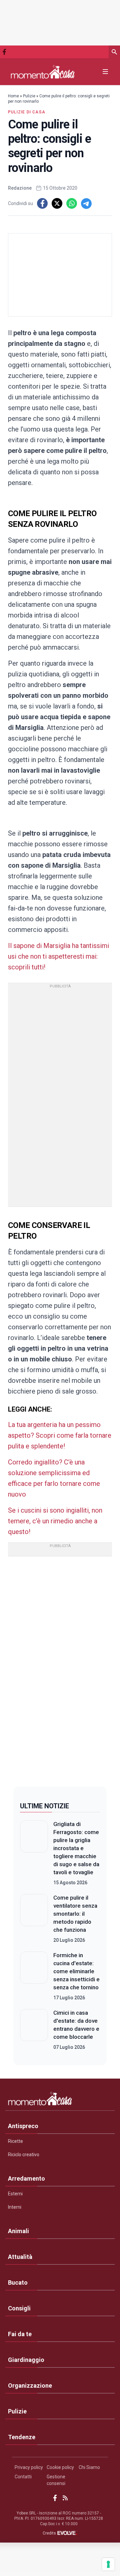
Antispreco (23, 2126)
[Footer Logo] (60, 2100)
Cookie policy (60, 2467)
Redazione (20, 188)
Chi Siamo (89, 2467)
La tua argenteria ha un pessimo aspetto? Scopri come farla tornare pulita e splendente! (60, 1435)
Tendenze (22, 2437)
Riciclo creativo (24, 2155)
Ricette (15, 2141)
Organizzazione (30, 2386)
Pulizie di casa (27, 112)
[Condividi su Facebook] (42, 203)
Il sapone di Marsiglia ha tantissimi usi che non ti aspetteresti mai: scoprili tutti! (58, 956)
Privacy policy (29, 2467)
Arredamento (26, 2178)
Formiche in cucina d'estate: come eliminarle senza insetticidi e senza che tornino (76, 1971)
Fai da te (20, 2334)
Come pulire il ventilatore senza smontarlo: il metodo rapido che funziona (75, 1914)
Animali (18, 2231)
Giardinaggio (26, 2360)
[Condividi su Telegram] (86, 203)
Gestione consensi (56, 2480)
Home (13, 96)
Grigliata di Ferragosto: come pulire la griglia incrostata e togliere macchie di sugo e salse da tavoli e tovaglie (76, 1848)
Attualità (20, 2257)
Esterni (15, 2194)
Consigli (19, 2308)
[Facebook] (4, 52)
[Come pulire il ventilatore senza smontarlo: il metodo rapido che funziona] (34, 1919)
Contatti (23, 2477)
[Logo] (43, 72)
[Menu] (105, 72)
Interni (15, 2207)
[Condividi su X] (57, 203)
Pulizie (29, 96)
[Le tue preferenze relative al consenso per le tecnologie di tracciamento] (108, 2564)
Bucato (18, 2282)
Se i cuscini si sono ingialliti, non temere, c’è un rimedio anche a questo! (55, 1521)
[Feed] (65, 2498)
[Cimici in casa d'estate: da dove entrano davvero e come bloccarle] (34, 2030)
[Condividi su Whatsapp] (72, 203)
